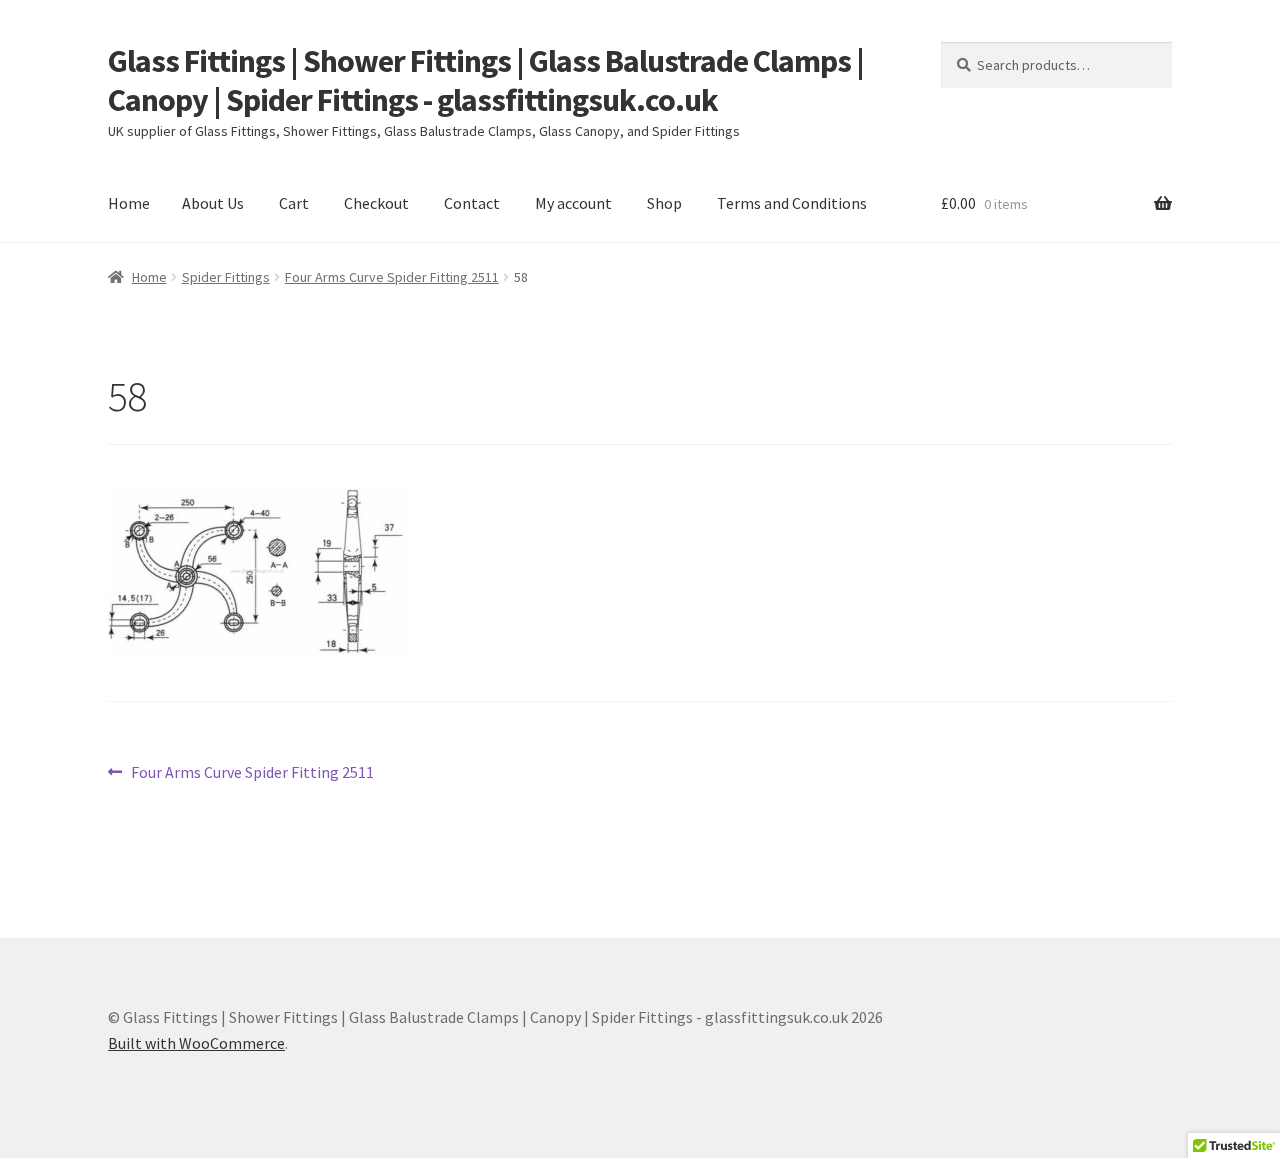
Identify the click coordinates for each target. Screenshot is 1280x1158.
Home (129, 203)
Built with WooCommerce (196, 1043)
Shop (664, 203)
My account (573, 203)
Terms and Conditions (792, 203)
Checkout (376, 203)
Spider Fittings (226, 277)
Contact (472, 203)
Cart (294, 203)
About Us (213, 203)
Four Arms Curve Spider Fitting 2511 (392, 277)
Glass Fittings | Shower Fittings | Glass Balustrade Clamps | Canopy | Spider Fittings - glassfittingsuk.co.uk (486, 80)
